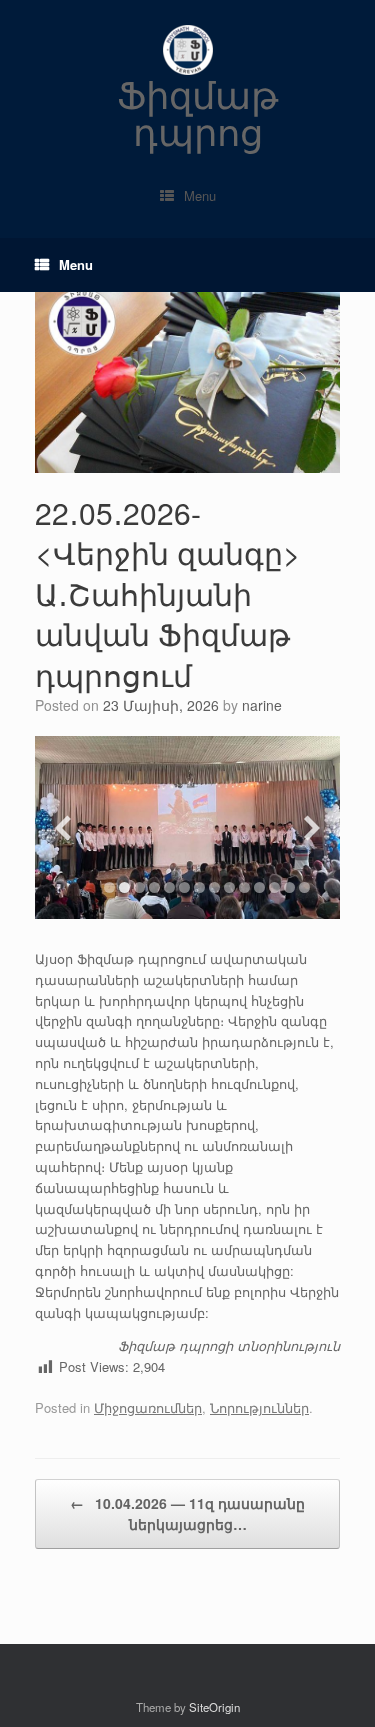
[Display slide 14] (304, 887)
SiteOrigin (214, 1707)
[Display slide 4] (154, 887)
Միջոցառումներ (148, 1407)
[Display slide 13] (289, 887)
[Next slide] (312, 827)
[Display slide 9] (229, 887)
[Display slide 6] (184, 887)
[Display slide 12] (274, 887)
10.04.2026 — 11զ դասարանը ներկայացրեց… (187, 1513)
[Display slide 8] (214, 887)
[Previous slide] (63, 827)
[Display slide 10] (244, 887)
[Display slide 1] (109, 887)
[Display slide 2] (124, 887)
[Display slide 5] (169, 887)
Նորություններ (259, 1407)
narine (262, 705)
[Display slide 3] (139, 887)
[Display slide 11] (259, 887)
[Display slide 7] (199, 887)
